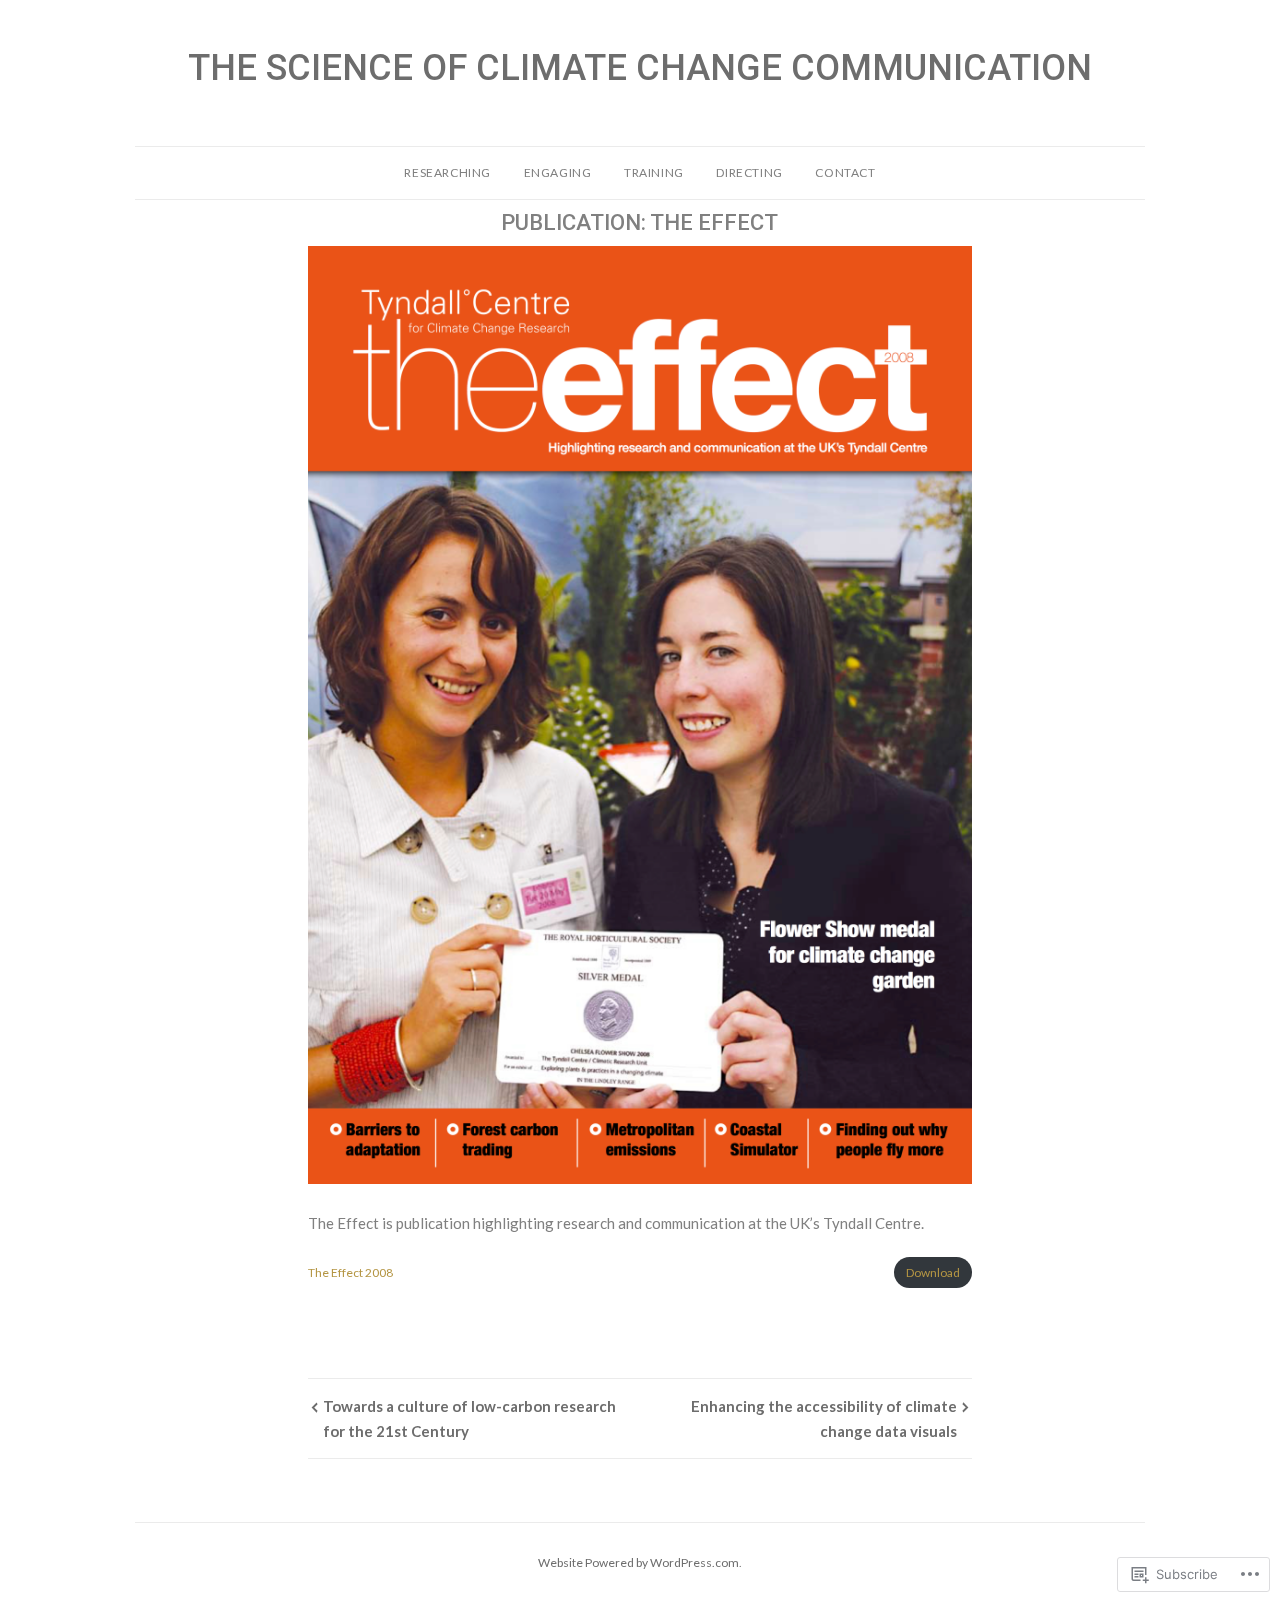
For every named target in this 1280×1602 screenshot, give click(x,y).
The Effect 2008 (350, 1272)
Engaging (558, 172)
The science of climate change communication (640, 68)
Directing (749, 172)
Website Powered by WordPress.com (638, 1562)
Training (654, 172)
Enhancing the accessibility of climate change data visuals (824, 1418)
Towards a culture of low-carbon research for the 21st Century (469, 1418)
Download (933, 1272)
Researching (447, 172)
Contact (845, 172)
